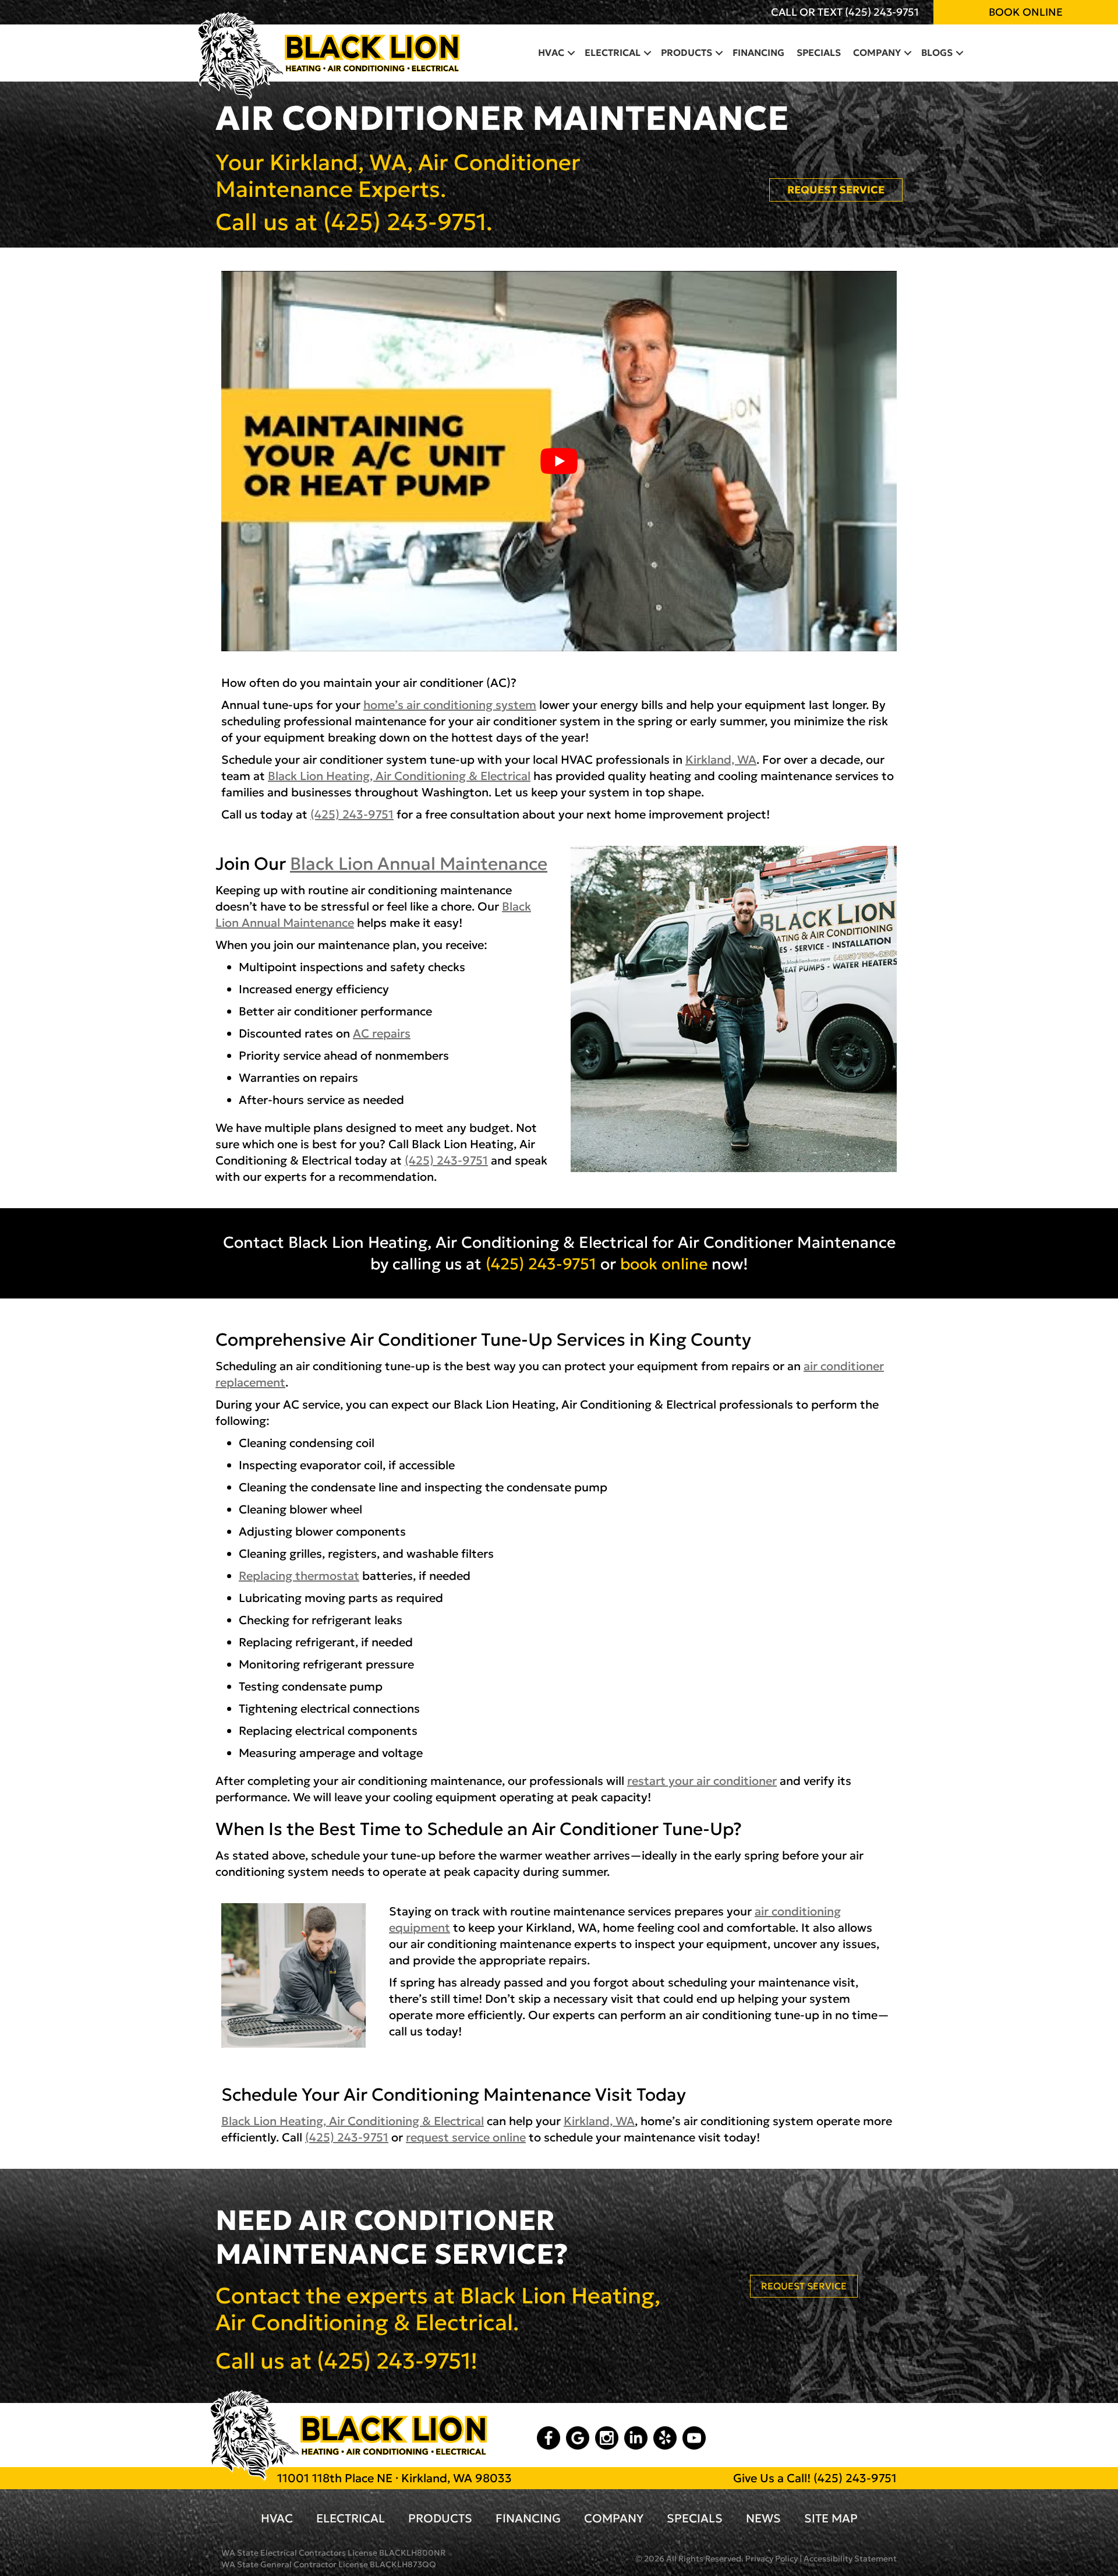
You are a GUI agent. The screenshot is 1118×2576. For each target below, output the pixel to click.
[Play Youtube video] (559, 461)
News (763, 2518)
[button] (571, 52)
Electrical (613, 52)
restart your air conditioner (702, 1781)
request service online (466, 2137)
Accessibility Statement (850, 2559)
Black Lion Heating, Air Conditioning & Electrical (399, 776)
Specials (819, 52)
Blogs (937, 52)
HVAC (551, 52)
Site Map (831, 2518)
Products (687, 52)
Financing (758, 52)
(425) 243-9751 (882, 12)
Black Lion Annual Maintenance (419, 864)
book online (664, 1264)
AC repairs (382, 1033)
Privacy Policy (772, 2559)
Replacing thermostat (299, 1576)
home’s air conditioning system (450, 705)
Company (877, 52)
